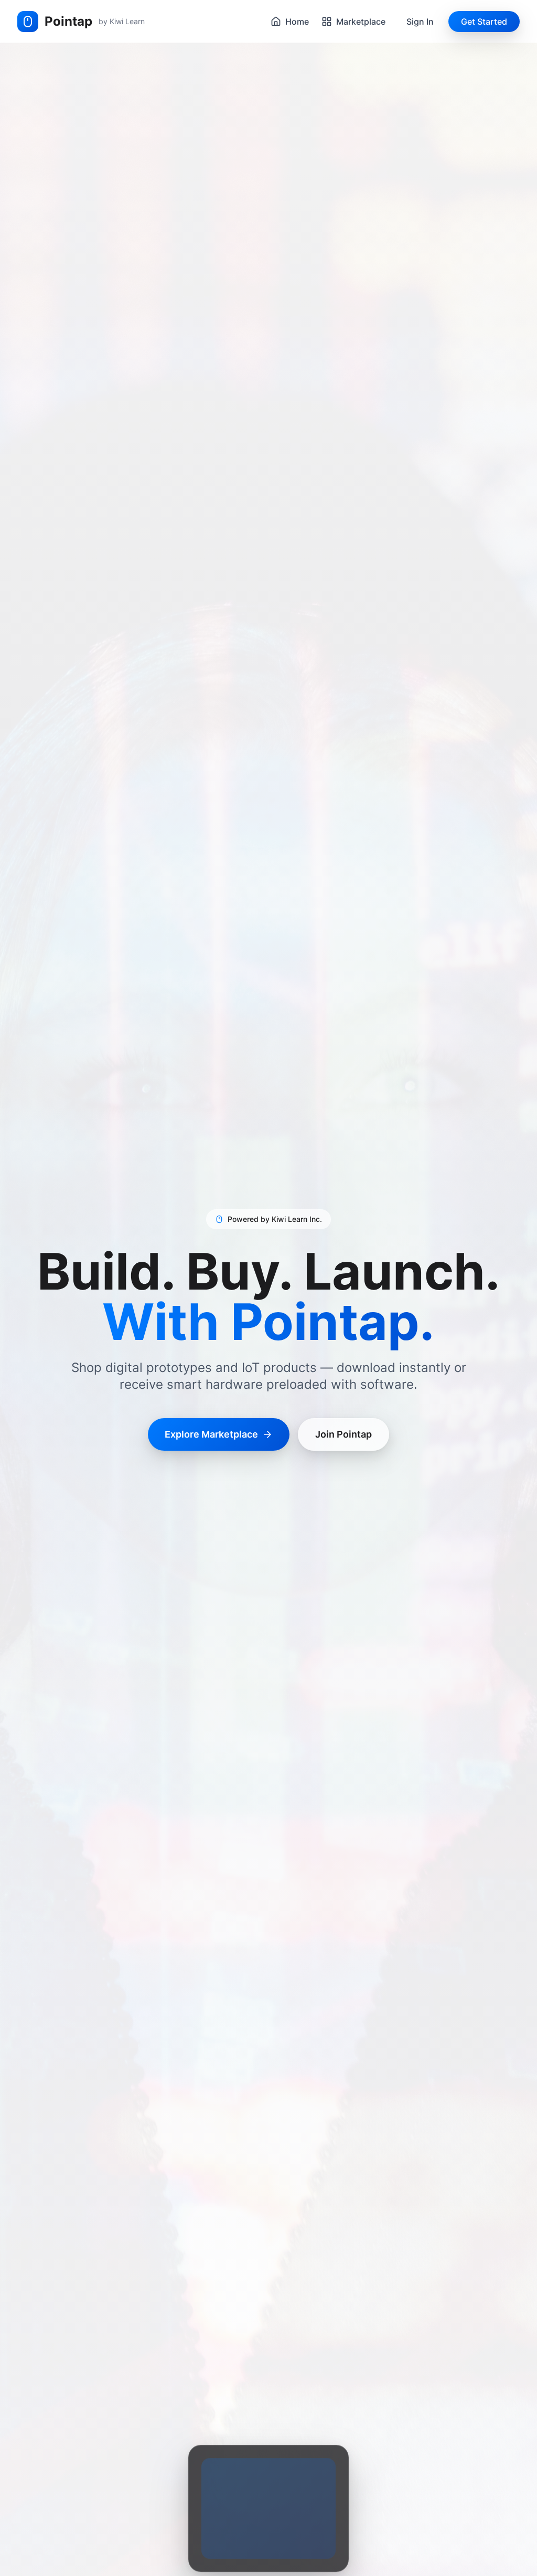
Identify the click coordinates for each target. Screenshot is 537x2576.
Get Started (484, 22)
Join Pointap (343, 1434)
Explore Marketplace (211, 1434)
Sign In (420, 22)
